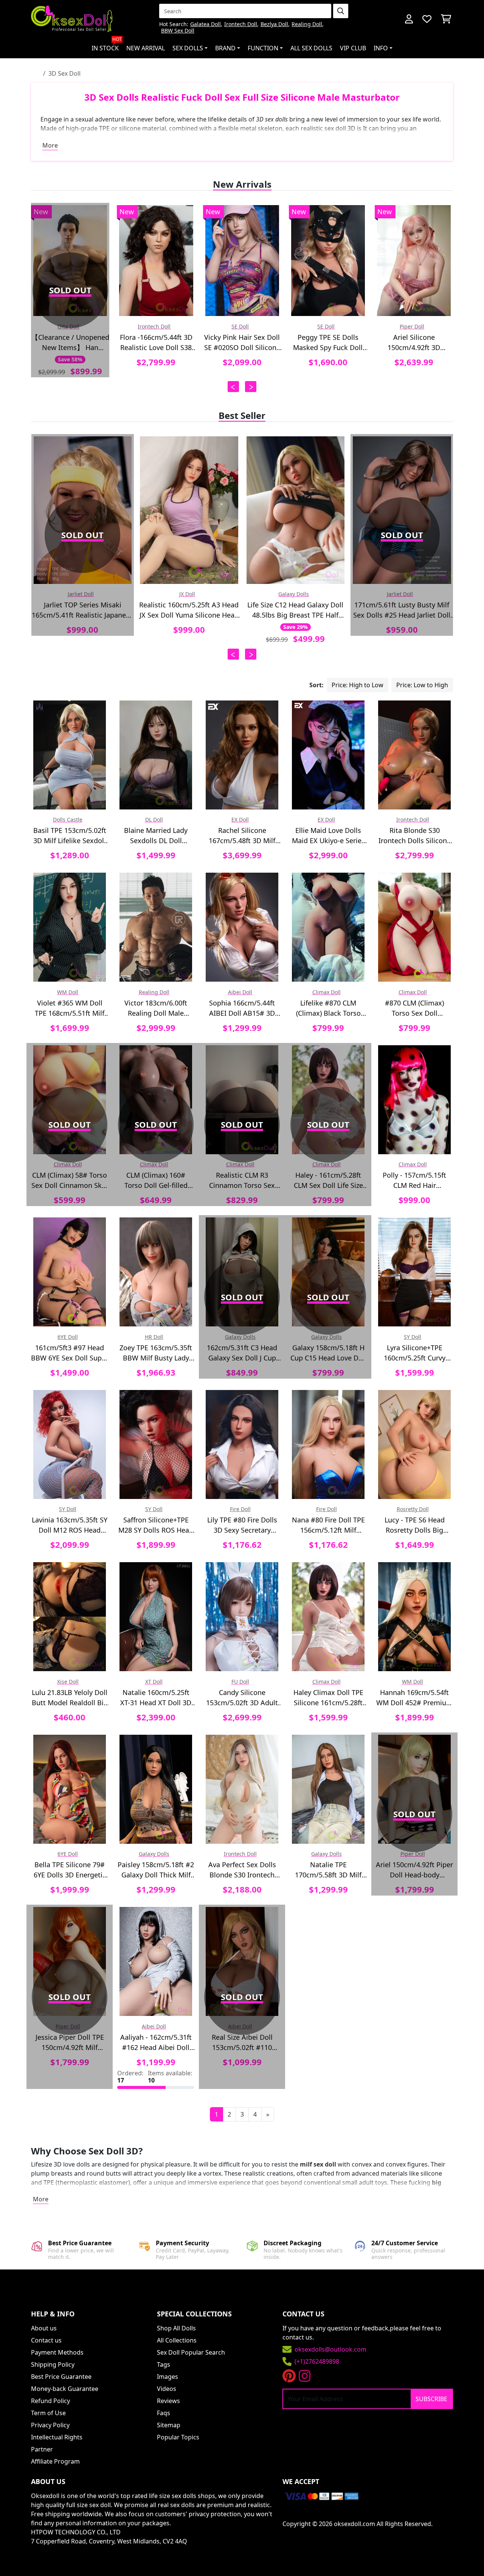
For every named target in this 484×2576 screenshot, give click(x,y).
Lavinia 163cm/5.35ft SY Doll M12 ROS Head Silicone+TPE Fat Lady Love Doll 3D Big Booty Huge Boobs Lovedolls (70, 1525)
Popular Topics (178, 2437)
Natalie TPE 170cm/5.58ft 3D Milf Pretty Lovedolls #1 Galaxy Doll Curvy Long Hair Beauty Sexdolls (328, 1870)
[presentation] (233, 387)
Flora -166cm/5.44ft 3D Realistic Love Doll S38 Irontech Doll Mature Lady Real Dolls (70, 343)
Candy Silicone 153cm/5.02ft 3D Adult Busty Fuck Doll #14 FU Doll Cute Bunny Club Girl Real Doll (242, 1698)
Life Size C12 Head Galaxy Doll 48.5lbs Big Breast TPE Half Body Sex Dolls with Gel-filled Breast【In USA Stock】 (295, 610)
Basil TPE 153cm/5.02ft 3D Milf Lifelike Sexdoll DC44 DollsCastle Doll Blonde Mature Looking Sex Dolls (70, 836)
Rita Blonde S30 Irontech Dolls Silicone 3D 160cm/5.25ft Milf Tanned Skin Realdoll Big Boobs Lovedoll (415, 836)
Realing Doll (307, 24)
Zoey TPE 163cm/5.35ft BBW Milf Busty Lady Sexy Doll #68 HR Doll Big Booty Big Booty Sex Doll (156, 1353)
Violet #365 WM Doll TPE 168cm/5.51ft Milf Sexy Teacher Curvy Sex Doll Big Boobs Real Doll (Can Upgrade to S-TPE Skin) (70, 1008)
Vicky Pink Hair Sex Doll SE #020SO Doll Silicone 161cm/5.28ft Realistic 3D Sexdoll (156, 343)
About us (44, 2328)
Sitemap (169, 2425)
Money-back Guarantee (65, 2389)
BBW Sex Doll (178, 31)
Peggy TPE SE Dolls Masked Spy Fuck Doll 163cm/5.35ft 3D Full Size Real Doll (242, 343)
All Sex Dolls (311, 48)
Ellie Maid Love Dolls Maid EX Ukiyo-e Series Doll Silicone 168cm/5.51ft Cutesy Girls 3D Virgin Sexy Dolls (328, 836)
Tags (164, 2364)
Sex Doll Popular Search (191, 2352)
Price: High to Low (358, 685)
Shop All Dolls (176, 2328)
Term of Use (48, 2413)
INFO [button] (381, 48)
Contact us (46, 2340)
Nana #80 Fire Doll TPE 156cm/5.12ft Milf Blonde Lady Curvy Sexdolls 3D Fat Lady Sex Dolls (328, 1525)
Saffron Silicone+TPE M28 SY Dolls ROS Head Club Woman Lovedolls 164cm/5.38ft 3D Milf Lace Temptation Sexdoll (156, 1525)
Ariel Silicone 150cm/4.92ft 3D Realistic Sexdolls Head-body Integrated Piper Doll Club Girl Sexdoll (328, 343)
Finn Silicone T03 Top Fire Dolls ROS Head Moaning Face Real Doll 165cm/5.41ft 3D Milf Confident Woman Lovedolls (414, 343)
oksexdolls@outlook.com (330, 2349)
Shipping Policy (53, 2364)
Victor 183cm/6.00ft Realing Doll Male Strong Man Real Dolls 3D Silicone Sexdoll (156, 1008)
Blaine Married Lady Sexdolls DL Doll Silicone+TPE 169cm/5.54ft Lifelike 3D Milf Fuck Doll (156, 836)
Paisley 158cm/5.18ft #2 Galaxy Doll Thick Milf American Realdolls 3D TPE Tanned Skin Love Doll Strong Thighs (156, 1870)
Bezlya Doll (274, 24)
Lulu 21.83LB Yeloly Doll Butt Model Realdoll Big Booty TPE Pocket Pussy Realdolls (70, 1698)
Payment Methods (57, 2352)
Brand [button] (225, 48)
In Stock (107, 45)
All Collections (177, 2340)
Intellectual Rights (57, 2437)
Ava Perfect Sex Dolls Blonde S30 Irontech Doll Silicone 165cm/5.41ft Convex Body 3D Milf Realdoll (242, 1870)
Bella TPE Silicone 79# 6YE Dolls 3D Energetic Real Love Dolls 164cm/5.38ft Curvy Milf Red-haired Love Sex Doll (70, 1870)
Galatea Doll (206, 24)
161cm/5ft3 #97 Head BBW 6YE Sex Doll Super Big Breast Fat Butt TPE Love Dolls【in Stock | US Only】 (70, 1353)
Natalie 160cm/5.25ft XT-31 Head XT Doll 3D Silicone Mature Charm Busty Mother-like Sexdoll (156, 1698)
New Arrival (146, 48)
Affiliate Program (55, 2461)
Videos (167, 2389)
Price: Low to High (422, 685)
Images (168, 2377)
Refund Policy (50, 2401)
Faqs (164, 2413)
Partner (42, 2449)
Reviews (168, 2401)
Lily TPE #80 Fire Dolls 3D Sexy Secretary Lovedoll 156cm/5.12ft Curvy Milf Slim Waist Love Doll (242, 1525)
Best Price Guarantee (61, 2377)
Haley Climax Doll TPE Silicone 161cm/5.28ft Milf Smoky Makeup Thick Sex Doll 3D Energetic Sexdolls (328, 1698)
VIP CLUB (353, 48)
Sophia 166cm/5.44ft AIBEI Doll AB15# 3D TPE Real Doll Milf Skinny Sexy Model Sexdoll (242, 1008)
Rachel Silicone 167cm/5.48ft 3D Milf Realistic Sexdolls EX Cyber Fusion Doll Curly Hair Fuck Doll (242, 836)
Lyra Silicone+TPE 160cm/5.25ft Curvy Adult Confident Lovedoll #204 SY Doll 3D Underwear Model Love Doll (414, 1353)
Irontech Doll (241, 24)
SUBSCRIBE (431, 2399)
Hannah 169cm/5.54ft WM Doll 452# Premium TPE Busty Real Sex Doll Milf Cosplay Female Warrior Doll (414, 1698)
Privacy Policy (50, 2425)
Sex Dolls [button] (188, 48)
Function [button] (263, 48)
